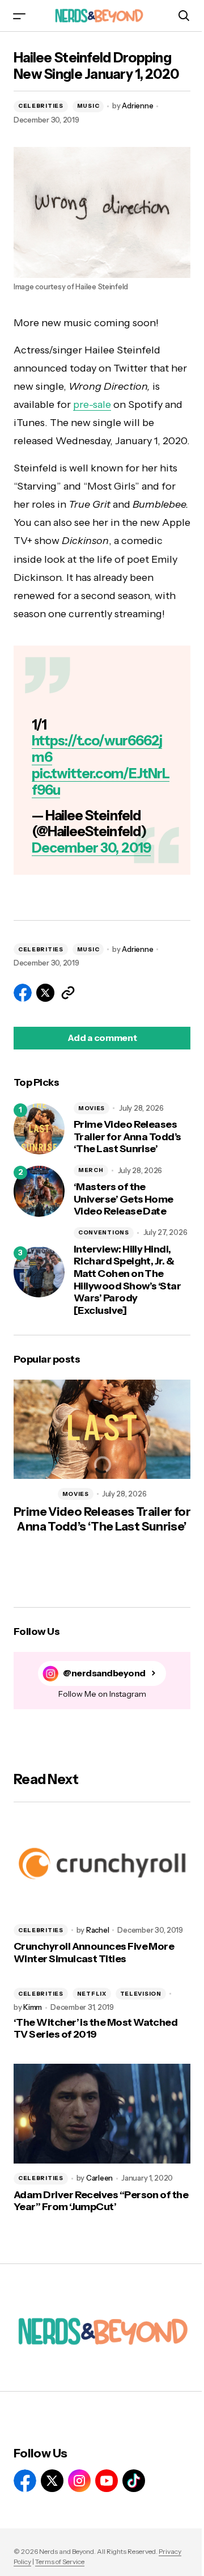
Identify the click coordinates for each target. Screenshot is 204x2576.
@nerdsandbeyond (104, 1673)
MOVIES (92, 1108)
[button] (19, 16)
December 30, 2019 (91, 848)
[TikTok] (134, 2481)
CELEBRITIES (41, 106)
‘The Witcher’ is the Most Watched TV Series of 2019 (95, 2029)
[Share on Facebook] (23, 993)
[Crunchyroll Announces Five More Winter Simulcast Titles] (102, 1866)
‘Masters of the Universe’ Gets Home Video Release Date (124, 1199)
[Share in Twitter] (45, 993)
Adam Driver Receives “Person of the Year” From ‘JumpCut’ (101, 2201)
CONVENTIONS (104, 1232)
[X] (52, 2481)
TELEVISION (141, 1994)
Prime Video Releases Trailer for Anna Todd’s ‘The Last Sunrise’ (127, 1137)
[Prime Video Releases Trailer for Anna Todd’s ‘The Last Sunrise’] (39, 1129)
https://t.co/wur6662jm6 (97, 749)
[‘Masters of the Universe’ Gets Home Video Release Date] (39, 1191)
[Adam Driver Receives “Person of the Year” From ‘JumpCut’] (102, 2114)
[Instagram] (79, 2481)
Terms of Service (60, 2562)
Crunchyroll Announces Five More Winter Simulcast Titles (94, 1953)
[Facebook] (25, 2481)
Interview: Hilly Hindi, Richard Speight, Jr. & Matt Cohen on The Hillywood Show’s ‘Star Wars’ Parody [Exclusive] (127, 1280)
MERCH (91, 1170)
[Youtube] (107, 2481)
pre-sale (92, 404)
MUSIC (88, 106)
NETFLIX (92, 1994)
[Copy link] (68, 993)
